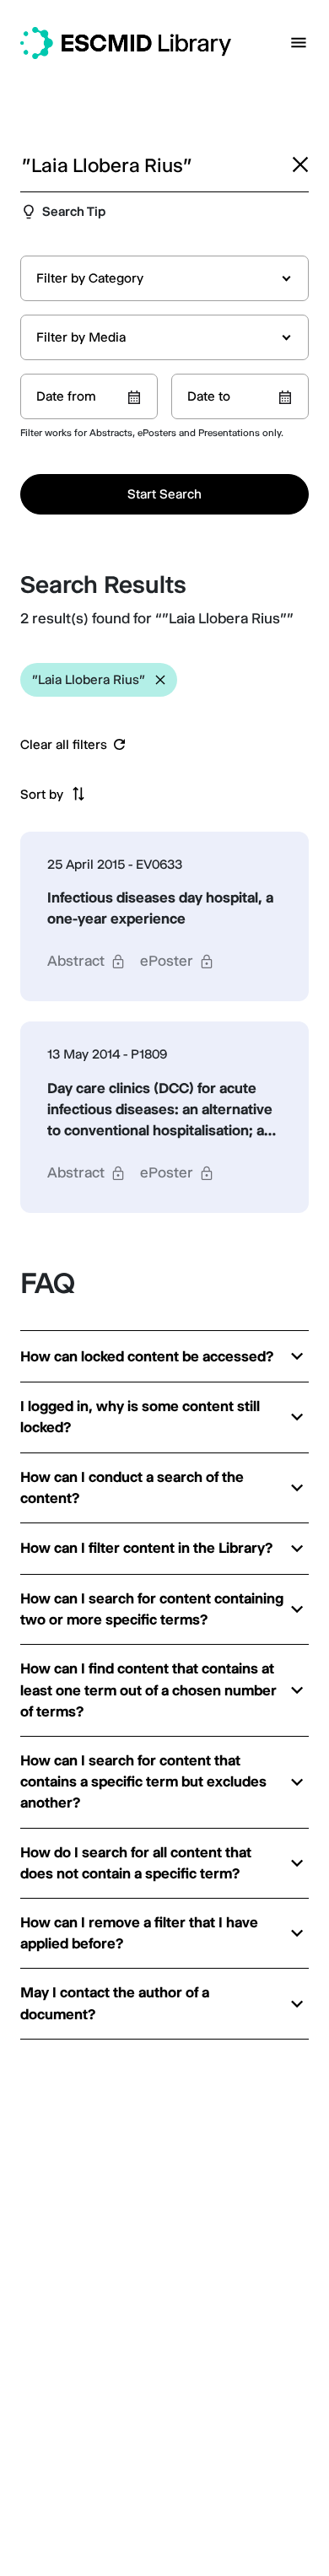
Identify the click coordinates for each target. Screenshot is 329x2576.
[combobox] (164, 278)
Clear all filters (64, 745)
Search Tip (74, 211)
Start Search (164, 494)
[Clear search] (300, 164)
